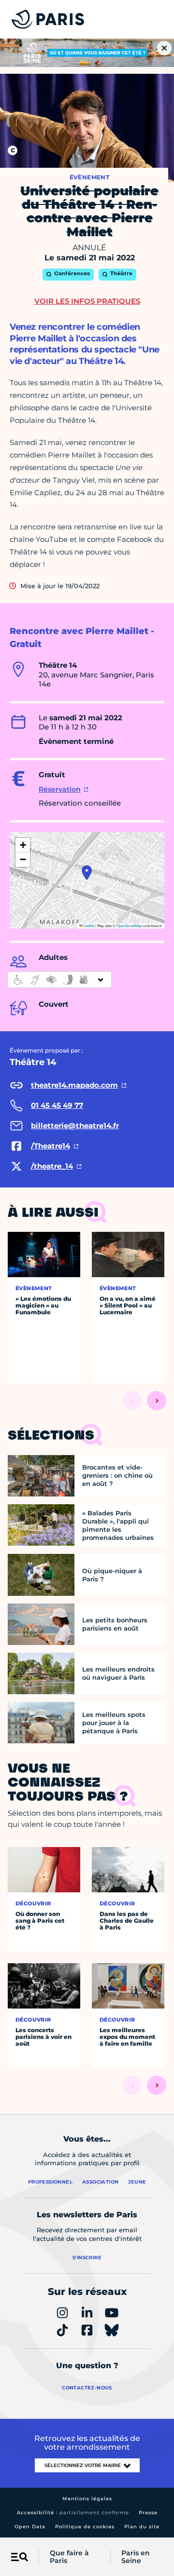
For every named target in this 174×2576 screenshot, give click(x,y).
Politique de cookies (85, 2527)
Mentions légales (87, 2499)
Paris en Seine (136, 2557)
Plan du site (142, 2527)
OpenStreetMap (129, 925)
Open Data (30, 2527)
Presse (148, 2513)
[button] (87, 873)
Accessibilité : (73, 2513)
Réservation (60, 789)
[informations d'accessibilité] (59, 980)
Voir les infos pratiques (87, 301)
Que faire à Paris (69, 2557)
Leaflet (88, 925)
